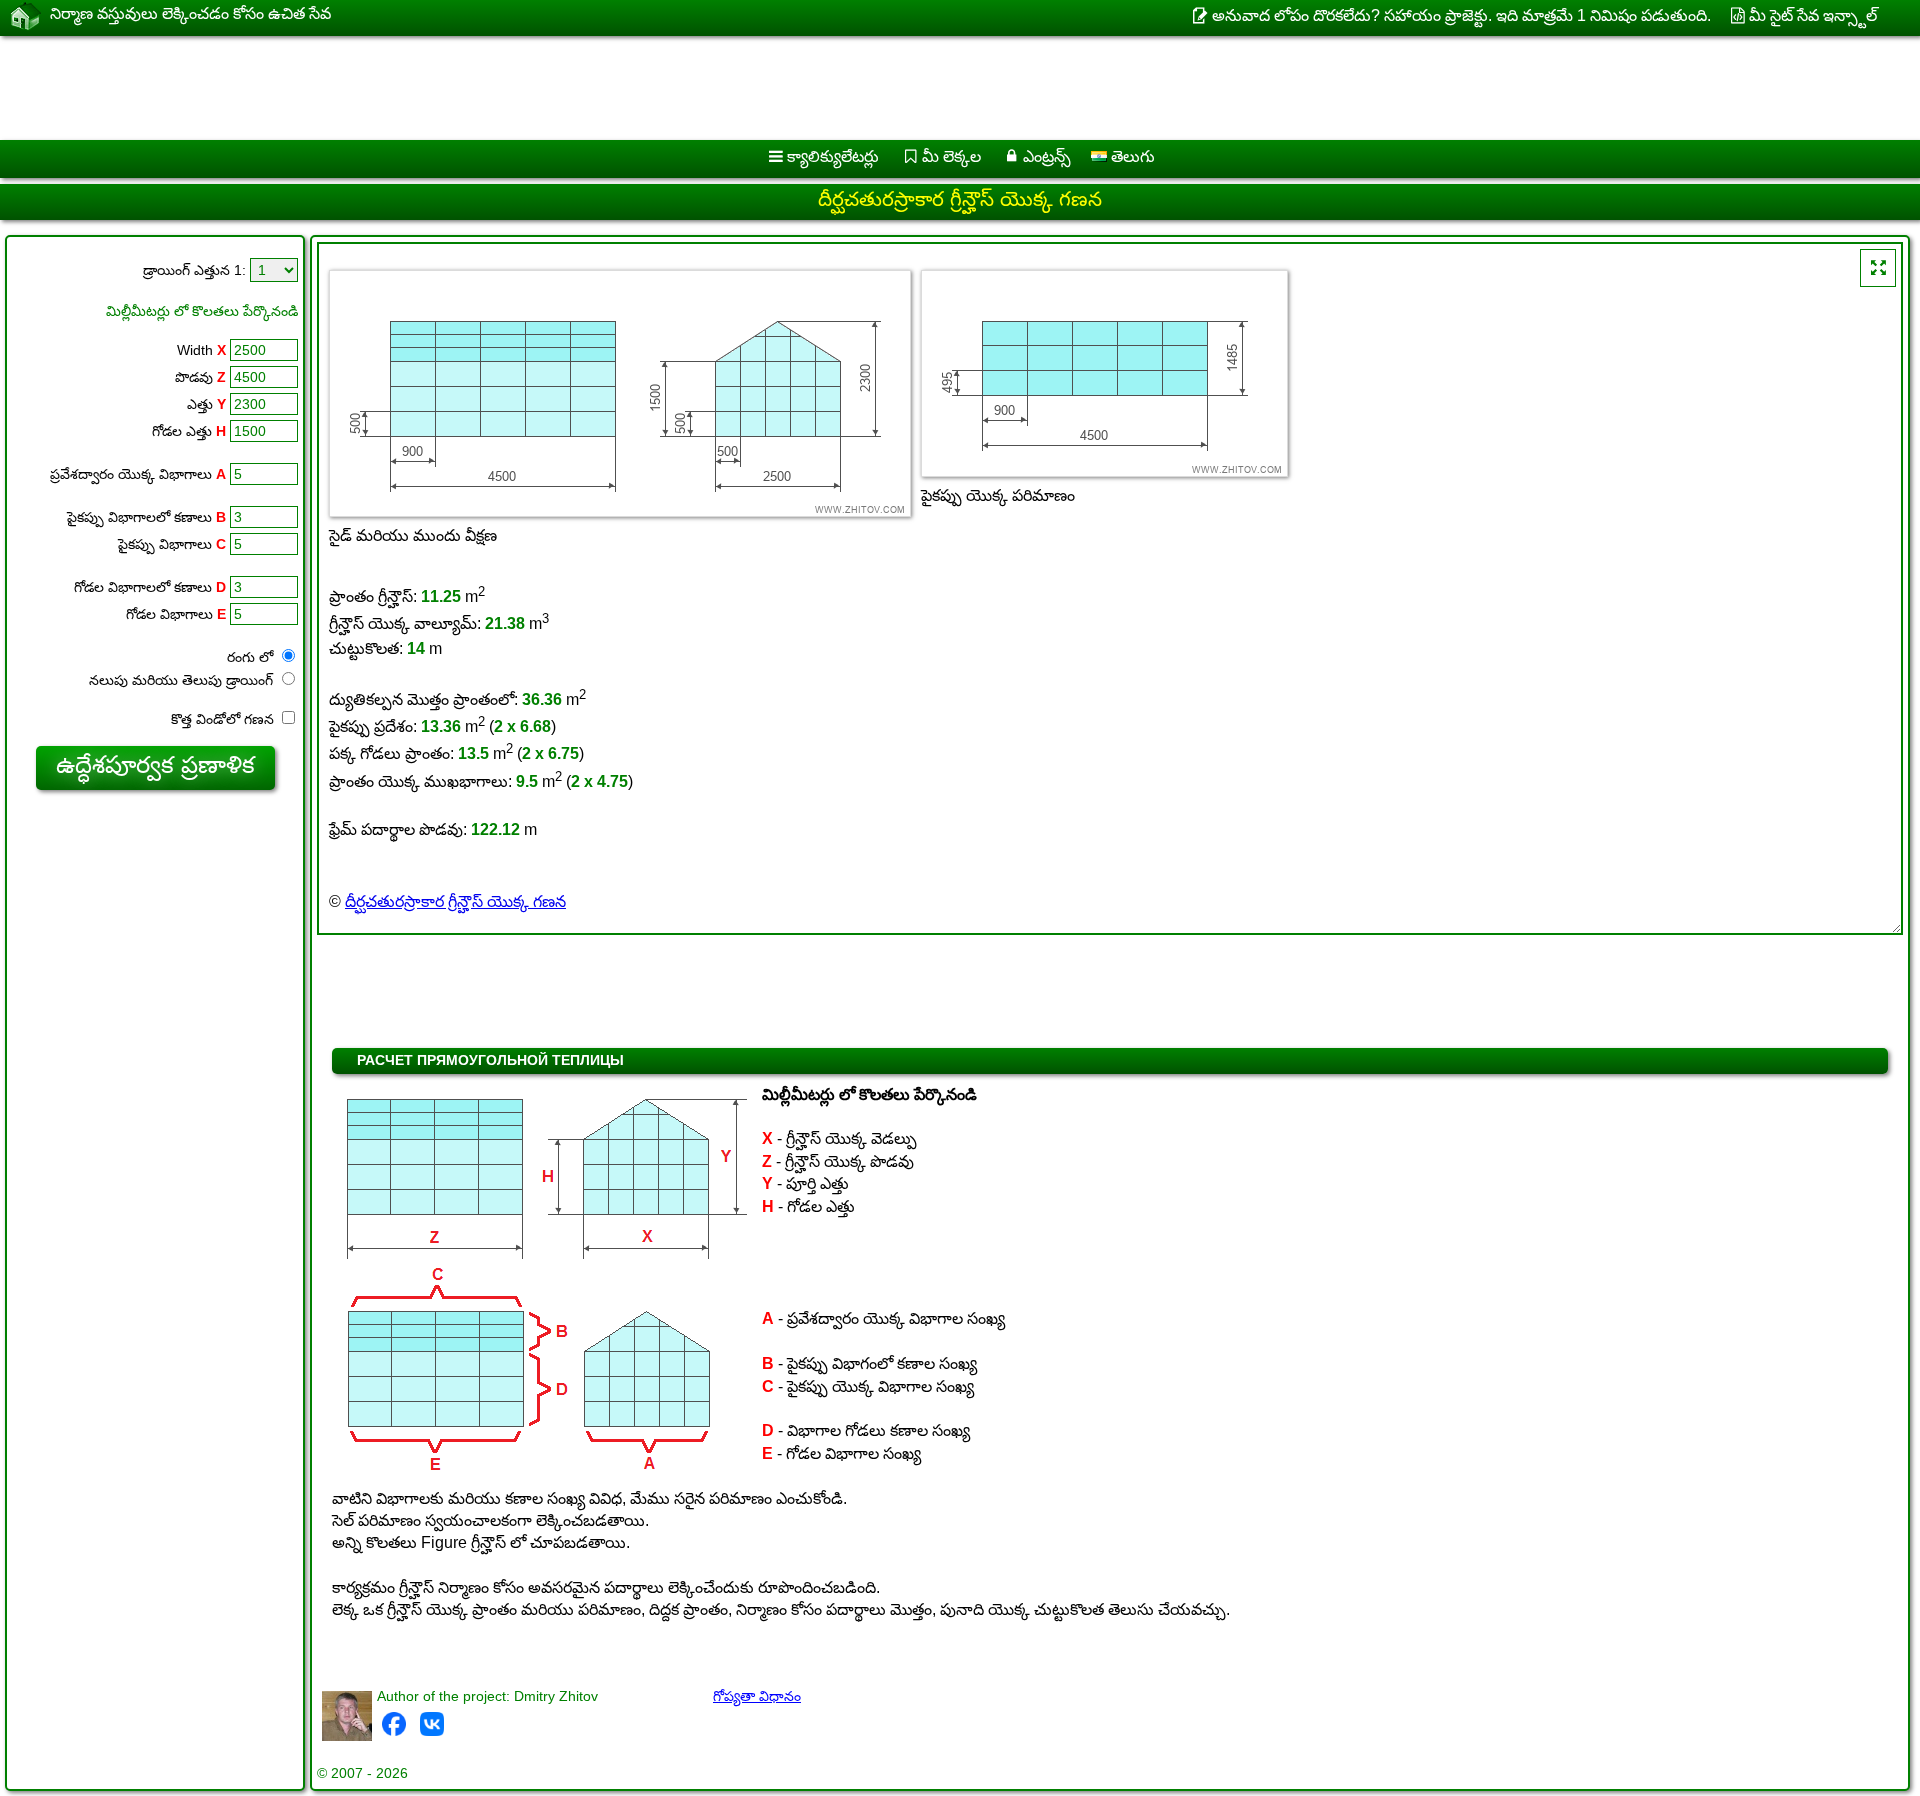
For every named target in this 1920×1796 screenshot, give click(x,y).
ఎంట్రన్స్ (1047, 156)
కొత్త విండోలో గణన (224, 719)
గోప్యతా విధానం (757, 1696)
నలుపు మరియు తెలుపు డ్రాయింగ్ (183, 680)
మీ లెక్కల (951, 156)
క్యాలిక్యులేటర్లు (833, 156)
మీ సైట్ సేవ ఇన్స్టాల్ (1813, 15)
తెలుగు (1131, 156)
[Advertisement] (607, 88)
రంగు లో (252, 657)
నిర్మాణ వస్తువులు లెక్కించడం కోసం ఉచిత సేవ (190, 13)
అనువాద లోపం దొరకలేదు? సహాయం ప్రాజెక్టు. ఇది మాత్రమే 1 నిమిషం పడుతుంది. (1461, 15)
